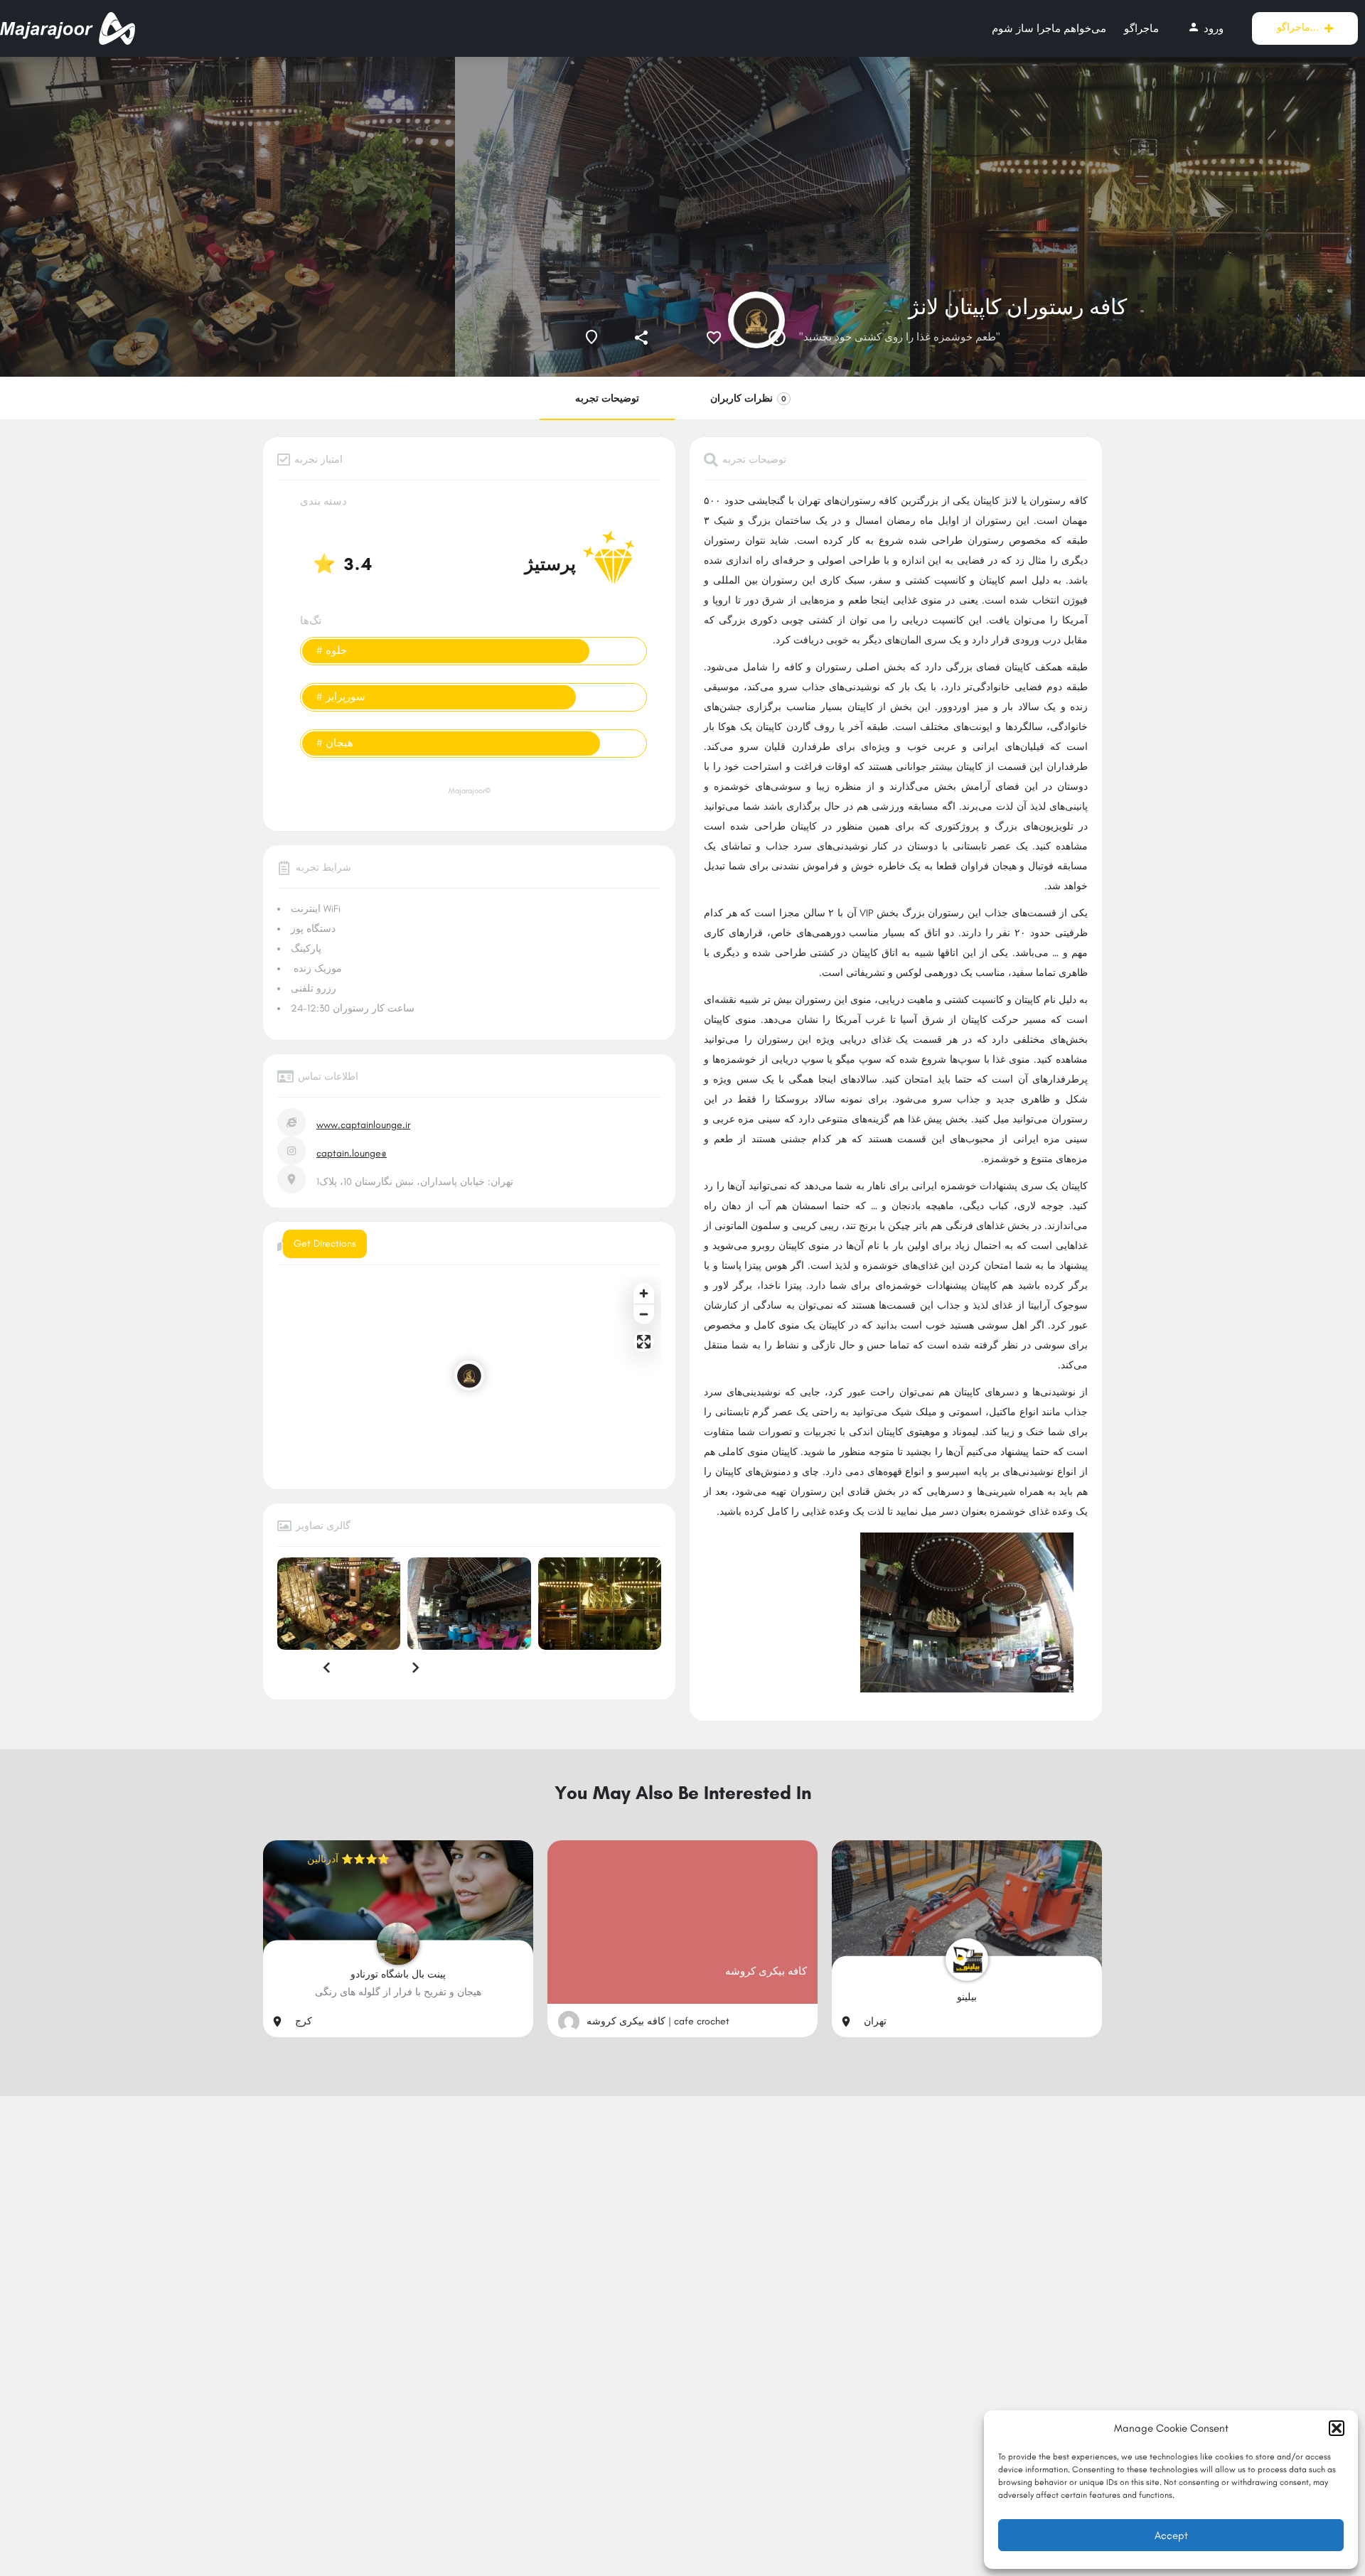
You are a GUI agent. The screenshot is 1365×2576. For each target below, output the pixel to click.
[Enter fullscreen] (644, 1342)
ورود (1205, 28)
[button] (1337, 2428)
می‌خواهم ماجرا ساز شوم (1049, 28)
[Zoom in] (644, 1293)
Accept (1171, 2535)
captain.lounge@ (352, 1153)
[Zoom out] (644, 1314)
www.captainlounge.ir (363, 1125)
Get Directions (325, 1244)
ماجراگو (1141, 28)
